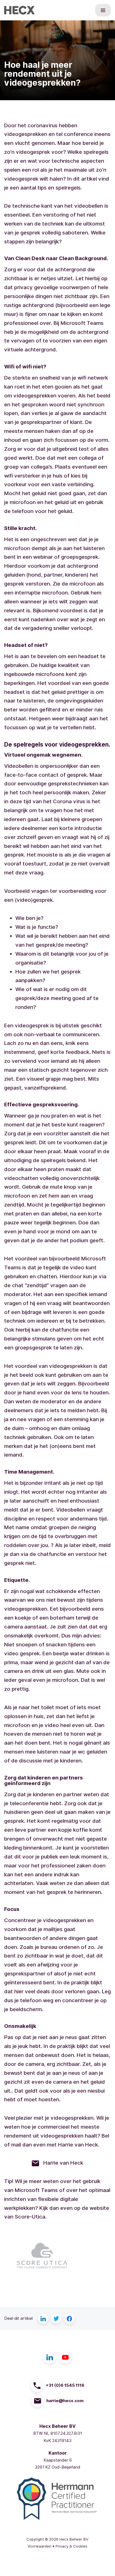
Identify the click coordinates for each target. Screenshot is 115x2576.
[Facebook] (70, 2319)
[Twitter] (56, 2319)
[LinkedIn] (43, 2319)
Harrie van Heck (61, 2163)
